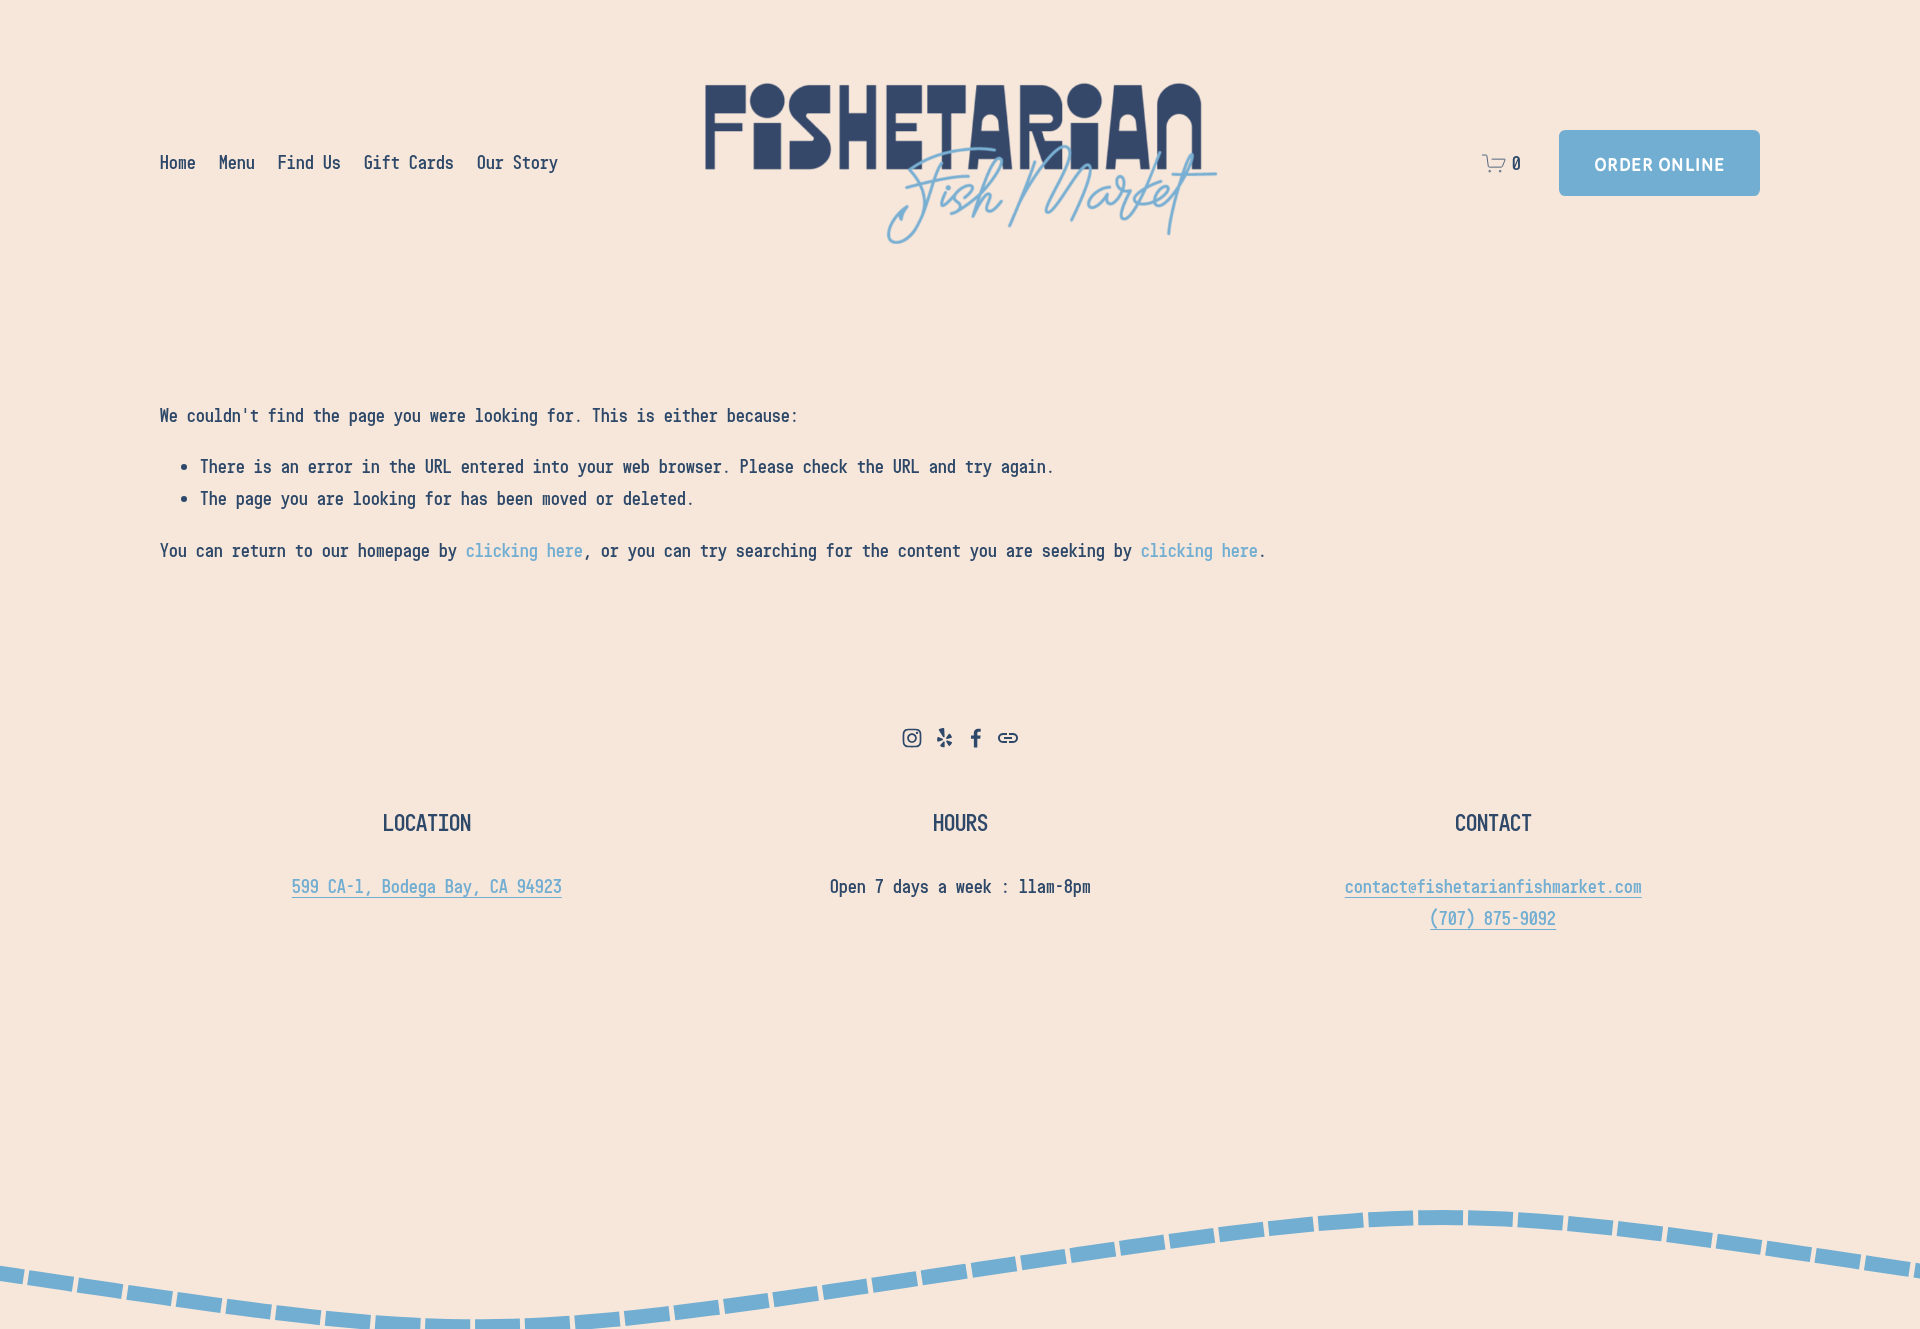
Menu (237, 162)
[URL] (1008, 738)
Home (178, 162)
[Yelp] (944, 738)
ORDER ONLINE (1659, 163)
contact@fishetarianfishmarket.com (1493, 886)
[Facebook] (976, 738)
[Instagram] (912, 738)
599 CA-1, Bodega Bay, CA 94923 (427, 886)
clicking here (524, 550)
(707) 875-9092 (1493, 918)
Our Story (517, 162)
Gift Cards (409, 162)
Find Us (309, 162)
